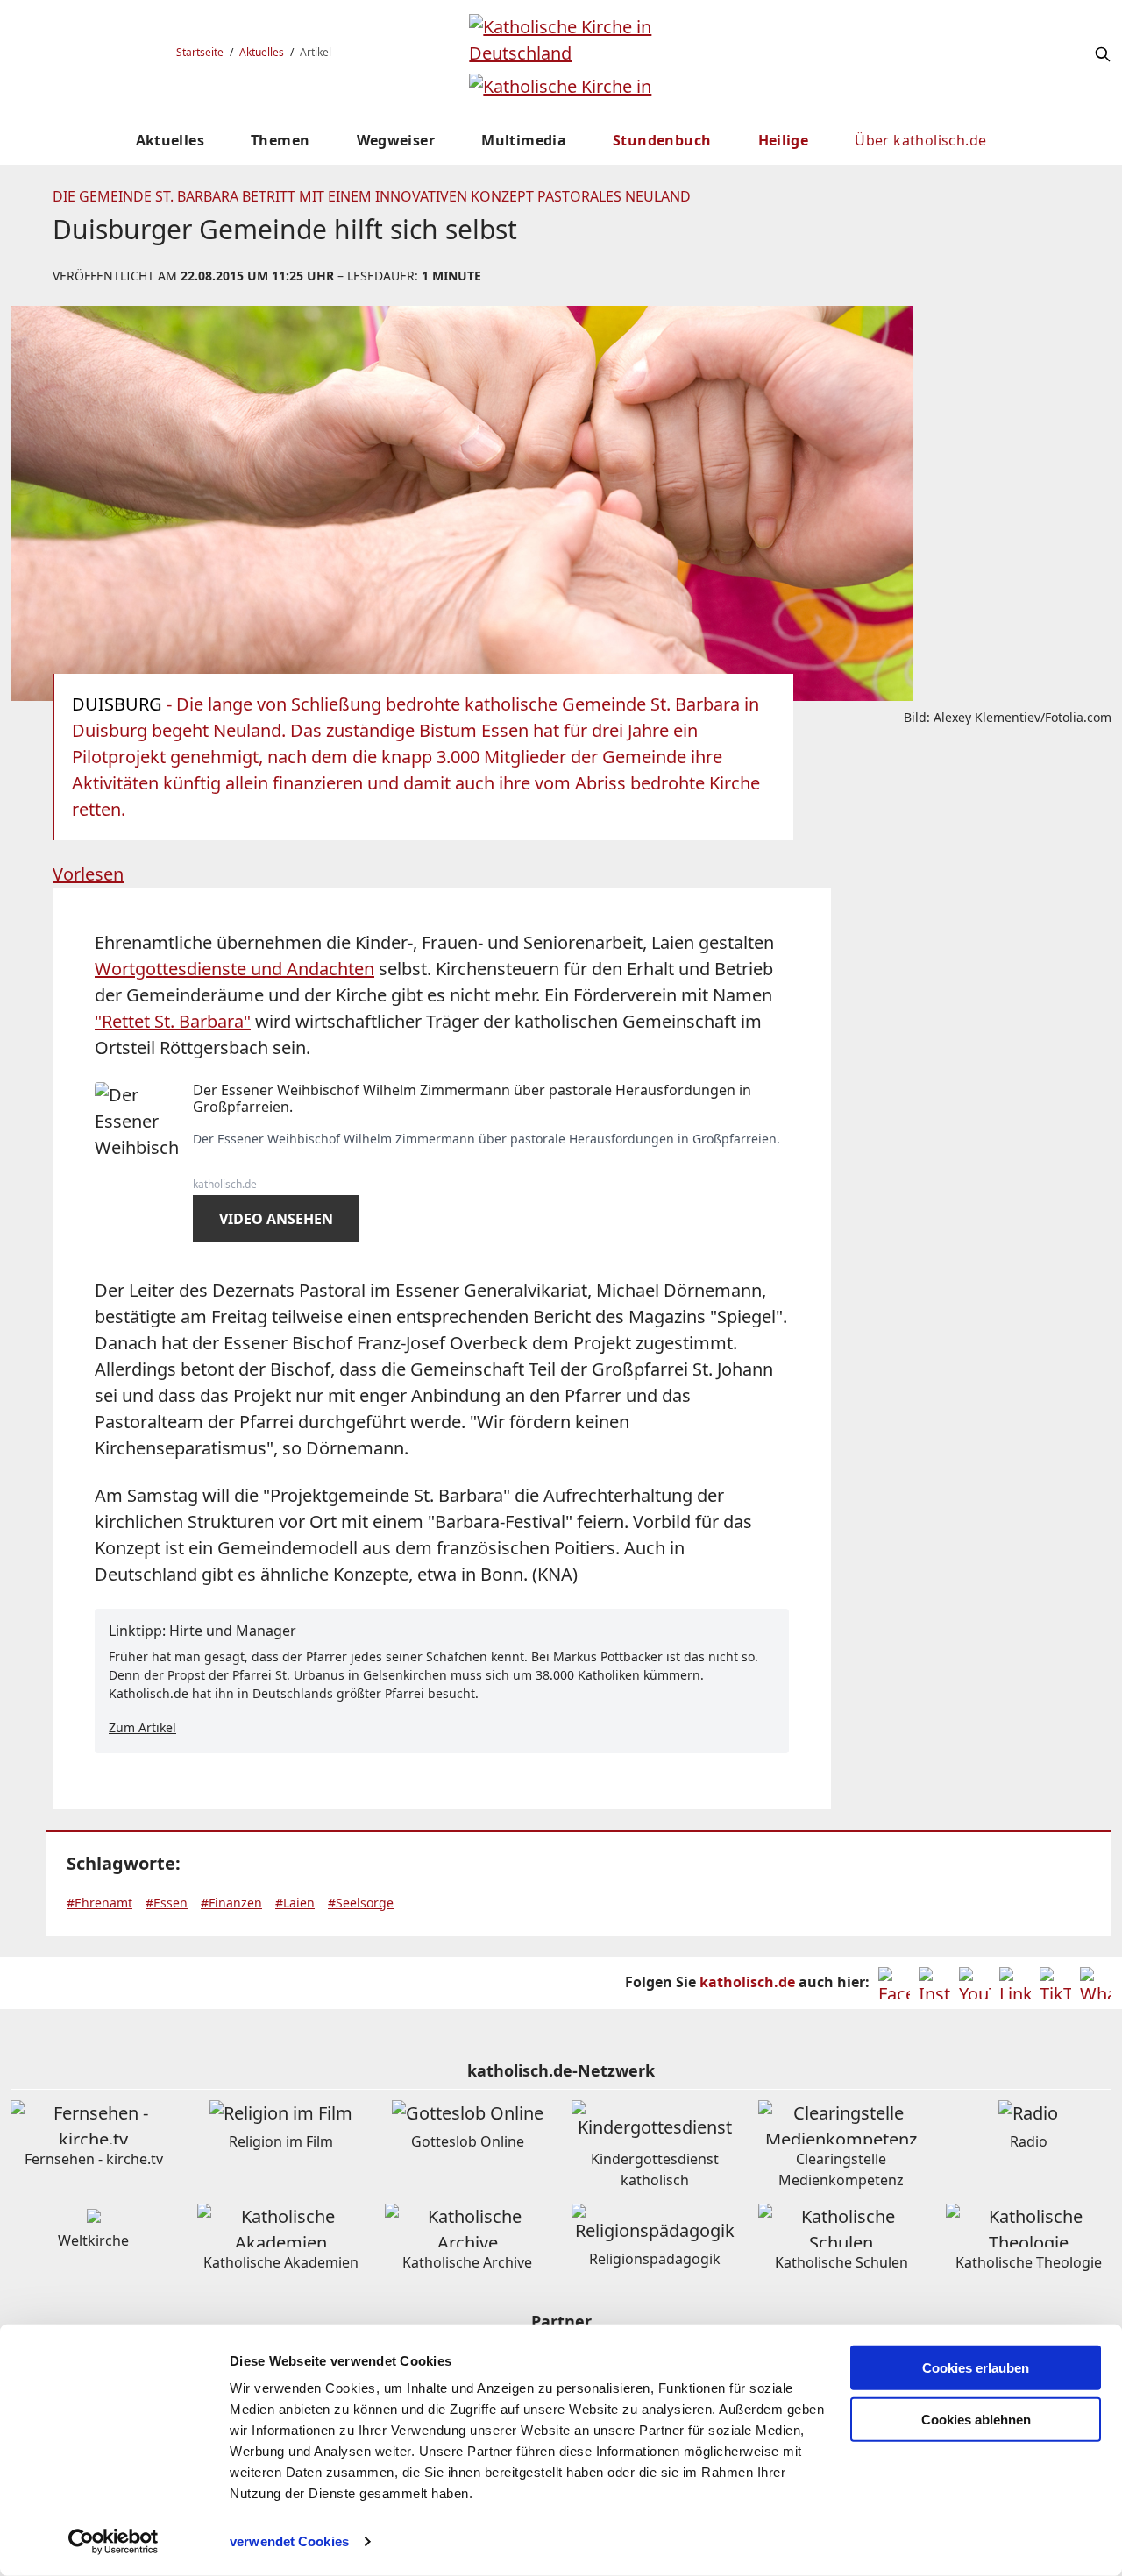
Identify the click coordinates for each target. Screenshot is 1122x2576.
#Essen (167, 1903)
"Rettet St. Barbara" (173, 1021)
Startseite (200, 52)
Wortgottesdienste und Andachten (234, 969)
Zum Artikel (142, 1727)
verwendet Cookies (289, 2541)
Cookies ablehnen (976, 2420)
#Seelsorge (361, 1903)
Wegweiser (396, 140)
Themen (280, 140)
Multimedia (524, 140)
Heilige (784, 140)
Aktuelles (262, 52)
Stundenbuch (662, 140)
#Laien (295, 1903)
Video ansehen (276, 1219)
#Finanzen (231, 1903)
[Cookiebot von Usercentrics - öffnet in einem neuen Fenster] (114, 2542)
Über (920, 140)
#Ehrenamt (99, 1903)
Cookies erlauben (976, 2368)
